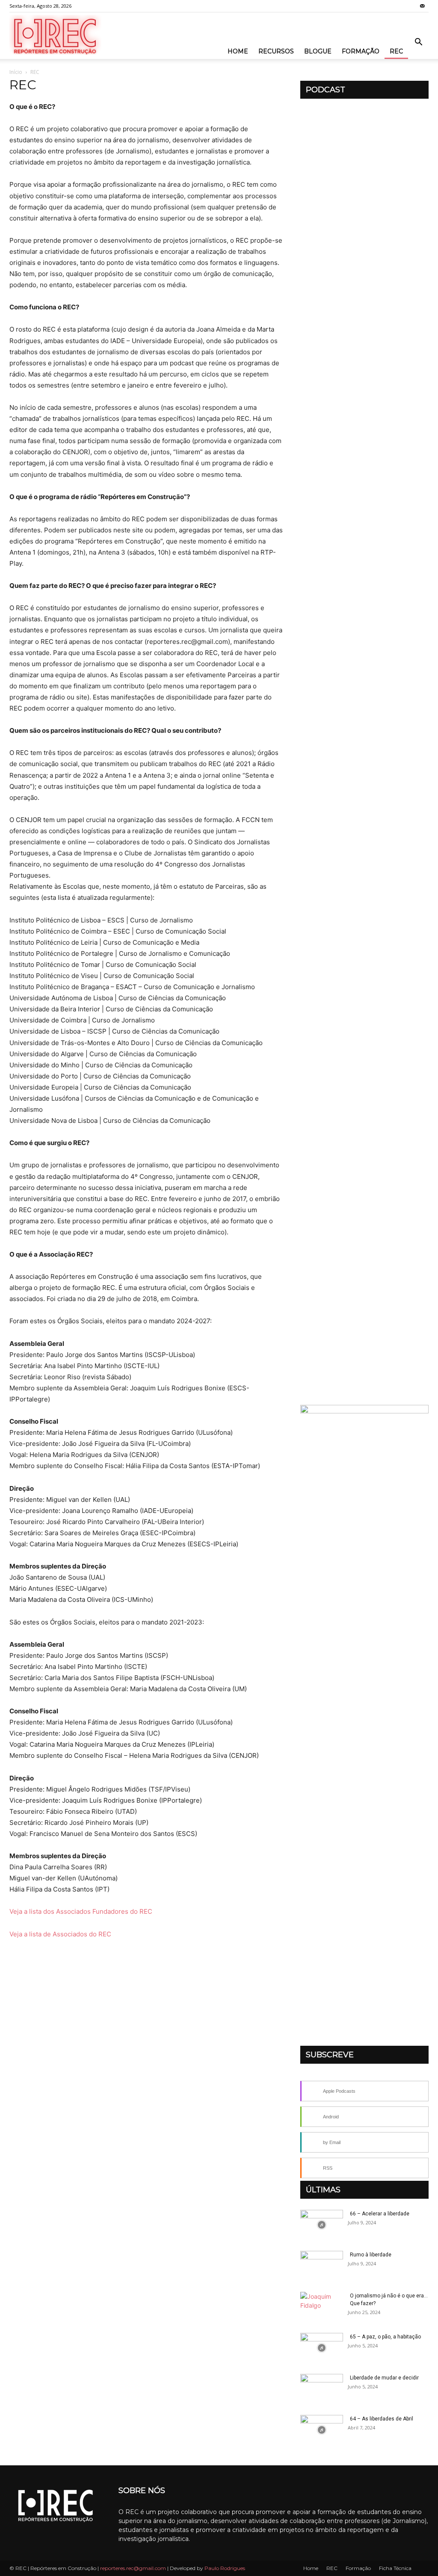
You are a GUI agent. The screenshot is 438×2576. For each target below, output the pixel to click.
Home (238, 51)
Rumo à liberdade (371, 2255)
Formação (361, 51)
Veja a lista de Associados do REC (60, 1934)
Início (16, 72)
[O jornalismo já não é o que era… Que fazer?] (322, 2307)
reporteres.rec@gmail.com (133, 2568)
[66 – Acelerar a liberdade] (322, 2225)
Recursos (276, 51)
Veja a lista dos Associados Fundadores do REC (81, 1911)
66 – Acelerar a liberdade (380, 2214)
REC (396, 51)
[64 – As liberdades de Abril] (322, 2430)
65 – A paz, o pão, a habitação (385, 2337)
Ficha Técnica (395, 2568)
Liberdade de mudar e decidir (384, 2378)
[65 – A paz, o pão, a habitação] (322, 2348)
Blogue (318, 51)
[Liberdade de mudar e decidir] (322, 2389)
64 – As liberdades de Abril (382, 2419)
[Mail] (422, 6)
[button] (418, 43)
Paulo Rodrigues (225, 2568)
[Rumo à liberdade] (322, 2266)
